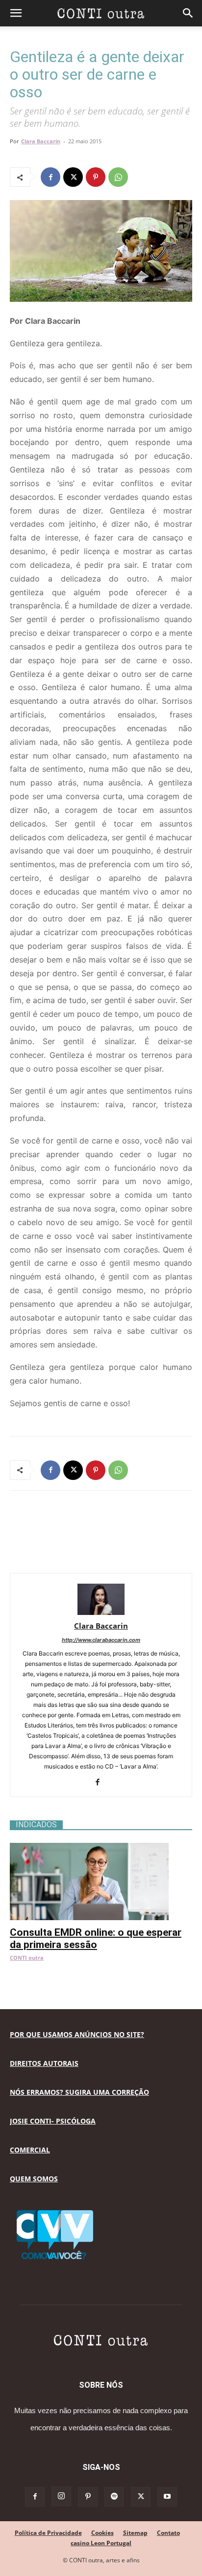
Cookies (102, 2533)
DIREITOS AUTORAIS (44, 2063)
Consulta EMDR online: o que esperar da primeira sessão (96, 1938)
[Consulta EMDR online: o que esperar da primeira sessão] (101, 1848)
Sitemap (135, 2533)
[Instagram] (61, 2496)
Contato (168, 2533)
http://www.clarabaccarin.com (101, 1640)
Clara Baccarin (41, 141)
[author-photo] (101, 1612)
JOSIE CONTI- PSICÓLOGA (53, 2121)
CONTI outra (27, 1958)
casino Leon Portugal (101, 2543)
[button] (16, 13)
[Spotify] (114, 2497)
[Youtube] (167, 2497)
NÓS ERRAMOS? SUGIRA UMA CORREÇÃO (79, 2092)
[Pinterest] (96, 177)
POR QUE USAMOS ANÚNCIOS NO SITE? (77, 2034)
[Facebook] (50, 177)
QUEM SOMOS (34, 2179)
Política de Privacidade (48, 2533)
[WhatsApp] (118, 177)
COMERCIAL (30, 2150)
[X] (73, 177)
